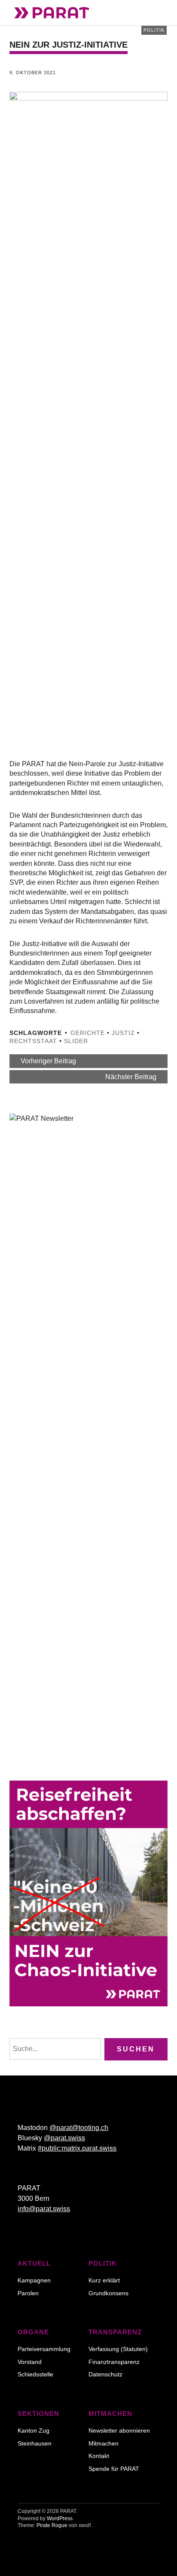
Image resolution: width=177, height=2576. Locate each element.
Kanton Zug (34, 2430)
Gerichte (88, 1033)
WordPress (60, 2518)
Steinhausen (35, 2443)
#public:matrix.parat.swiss (77, 2148)
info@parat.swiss (44, 2209)
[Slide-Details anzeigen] (88, 1893)
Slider (76, 1041)
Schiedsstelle (35, 2374)
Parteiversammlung (44, 2349)
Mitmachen (104, 2443)
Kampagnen (34, 2280)
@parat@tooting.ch (79, 2128)
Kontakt (99, 2456)
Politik (154, 30)
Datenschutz (105, 2374)
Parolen (28, 2293)
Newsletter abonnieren (119, 2430)
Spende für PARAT (114, 2469)
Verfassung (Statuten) (118, 2349)
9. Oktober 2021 (33, 73)
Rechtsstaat (33, 1041)
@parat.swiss (64, 2138)
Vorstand (30, 2362)
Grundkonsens (108, 2293)
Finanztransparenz (114, 2362)
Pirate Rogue (52, 2525)
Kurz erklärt (104, 2280)
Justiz (123, 1033)
